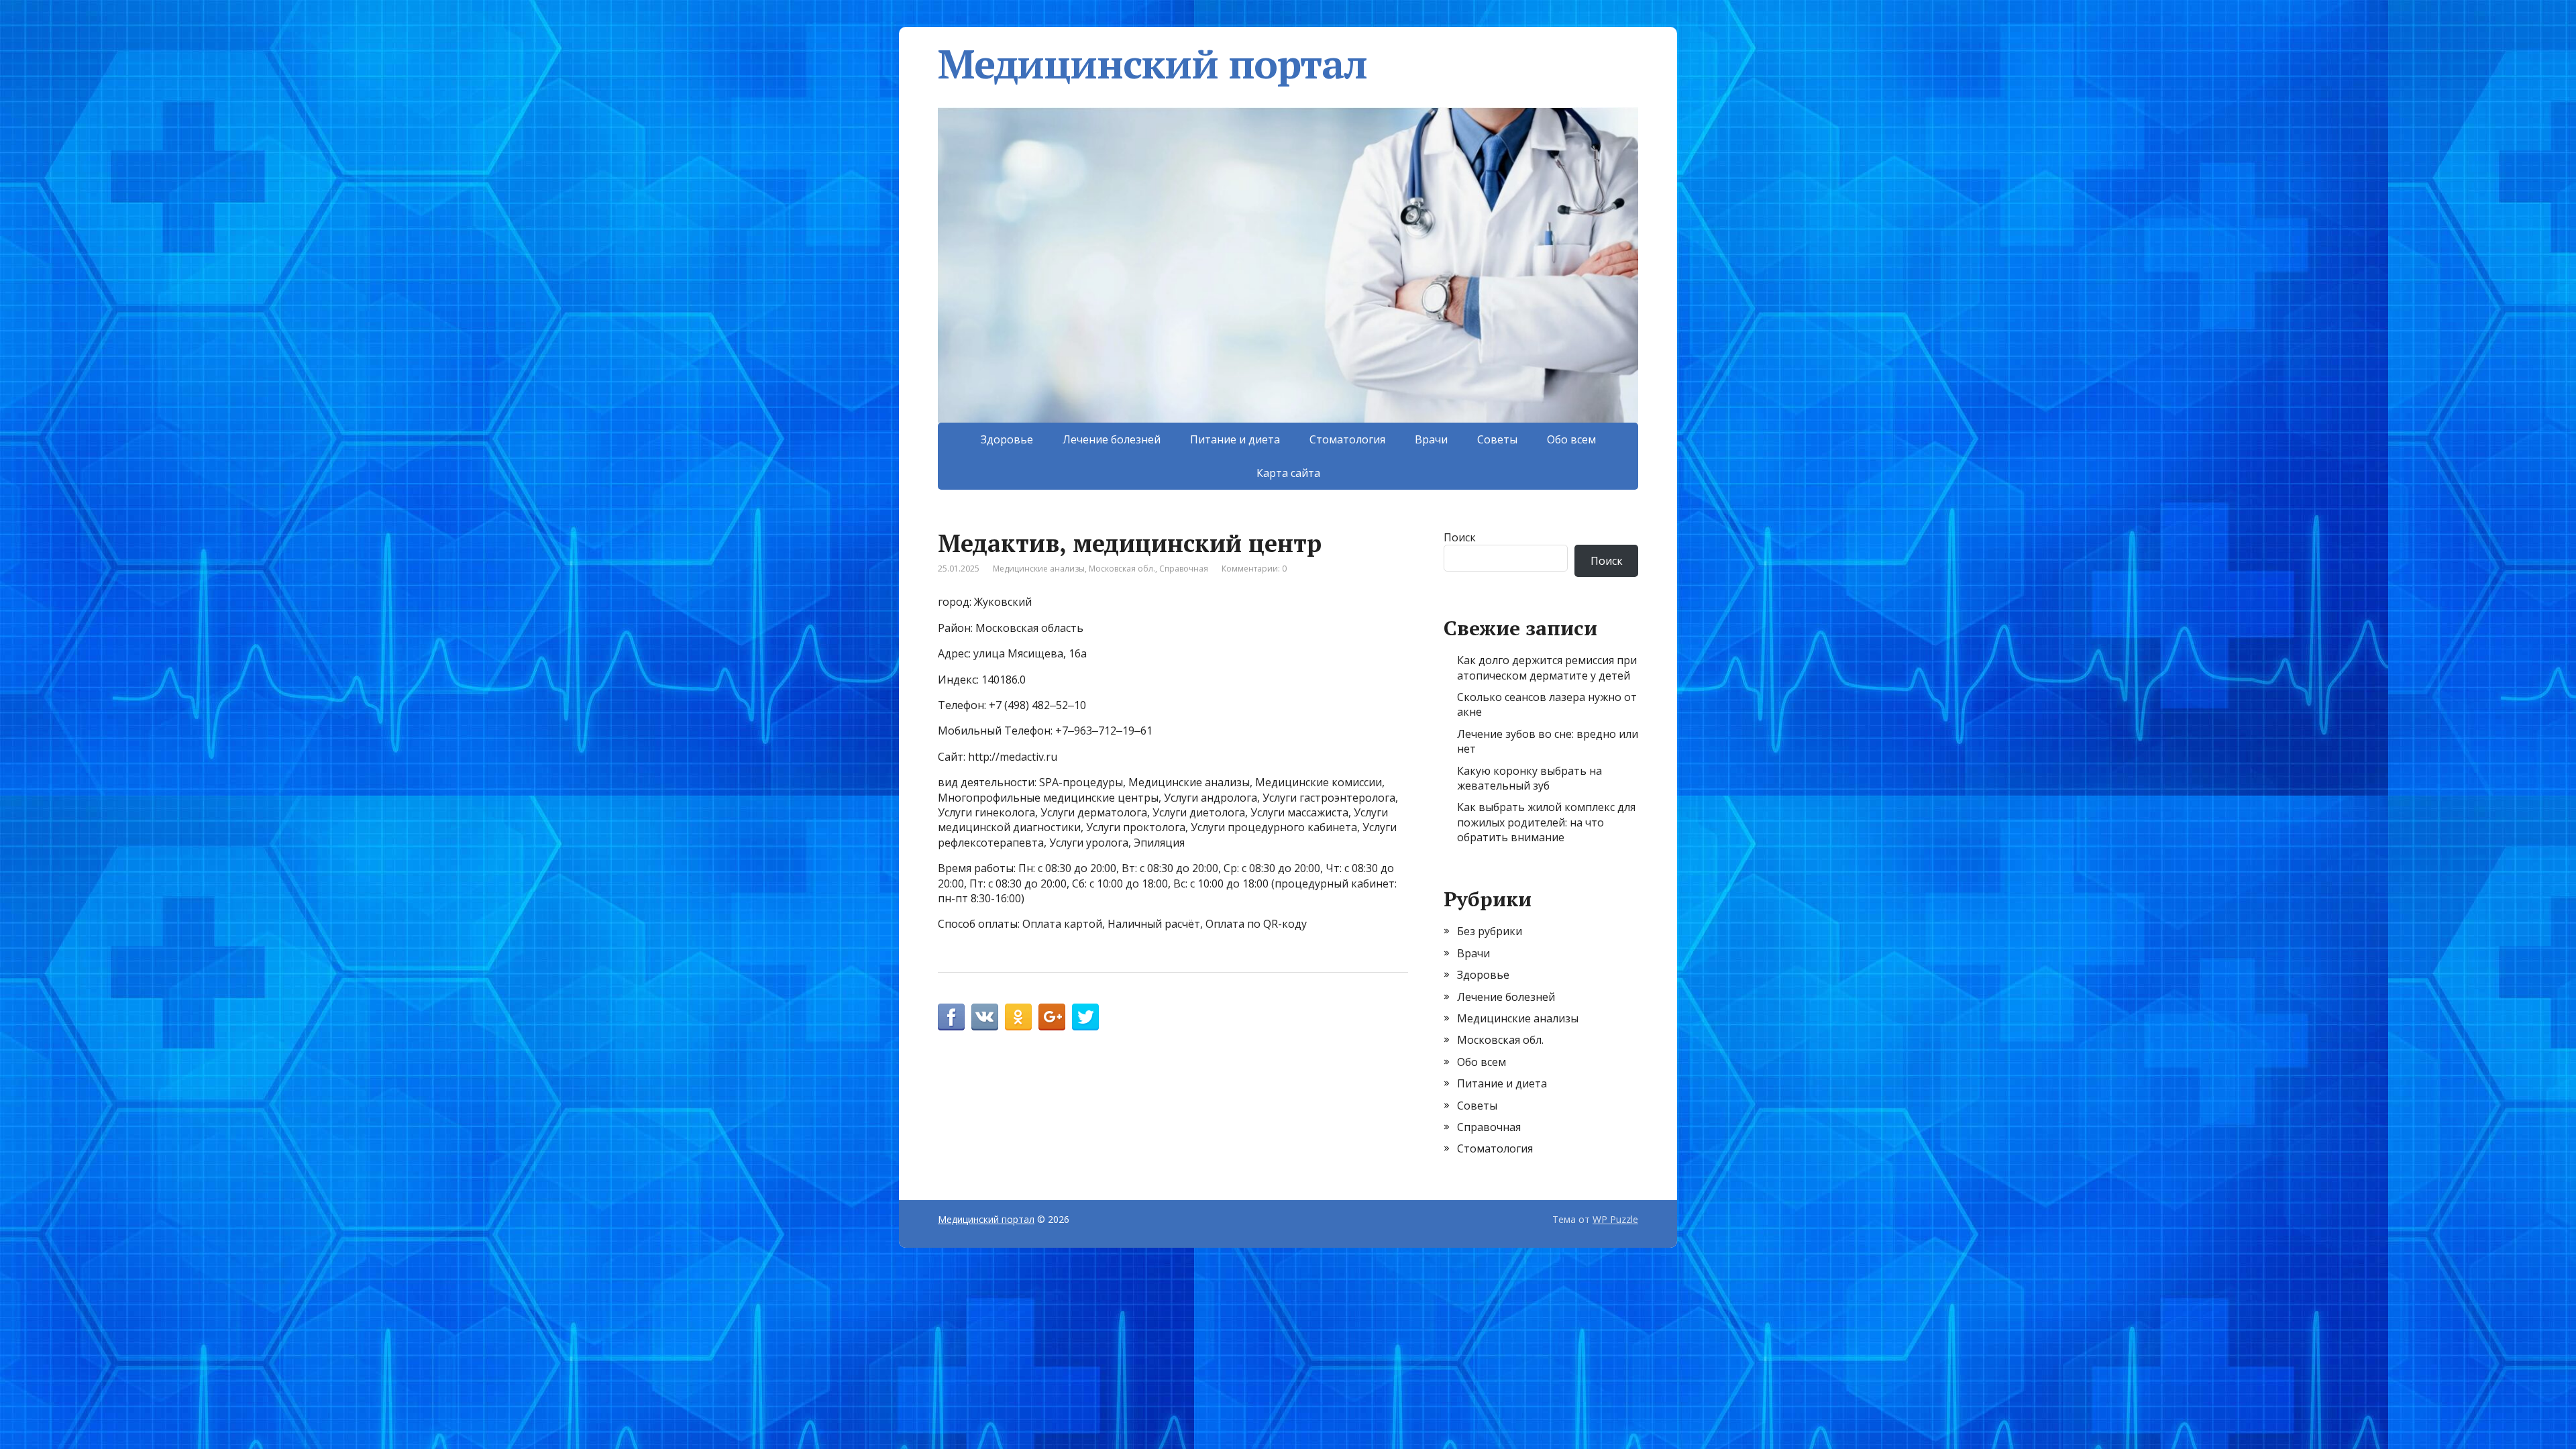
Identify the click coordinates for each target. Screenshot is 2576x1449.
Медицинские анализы (1039, 569)
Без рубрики (1490, 931)
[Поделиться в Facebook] (951, 1017)
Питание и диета (1235, 439)
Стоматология (1347, 439)
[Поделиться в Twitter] (1085, 1017)
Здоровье (1007, 439)
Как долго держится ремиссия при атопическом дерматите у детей (1547, 667)
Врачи (1431, 439)
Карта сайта (1288, 473)
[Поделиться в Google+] (1052, 1017)
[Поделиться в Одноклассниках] (1018, 1017)
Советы (1497, 439)
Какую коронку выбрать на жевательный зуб (1529, 778)
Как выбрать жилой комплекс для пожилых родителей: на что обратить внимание (1546, 822)
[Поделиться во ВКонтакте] (985, 1017)
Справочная (1184, 569)
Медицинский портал (1152, 64)
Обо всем (1571, 439)
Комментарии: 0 (1254, 569)
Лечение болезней (1112, 439)
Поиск (1460, 537)
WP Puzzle (1615, 1219)
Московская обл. (1122, 569)
